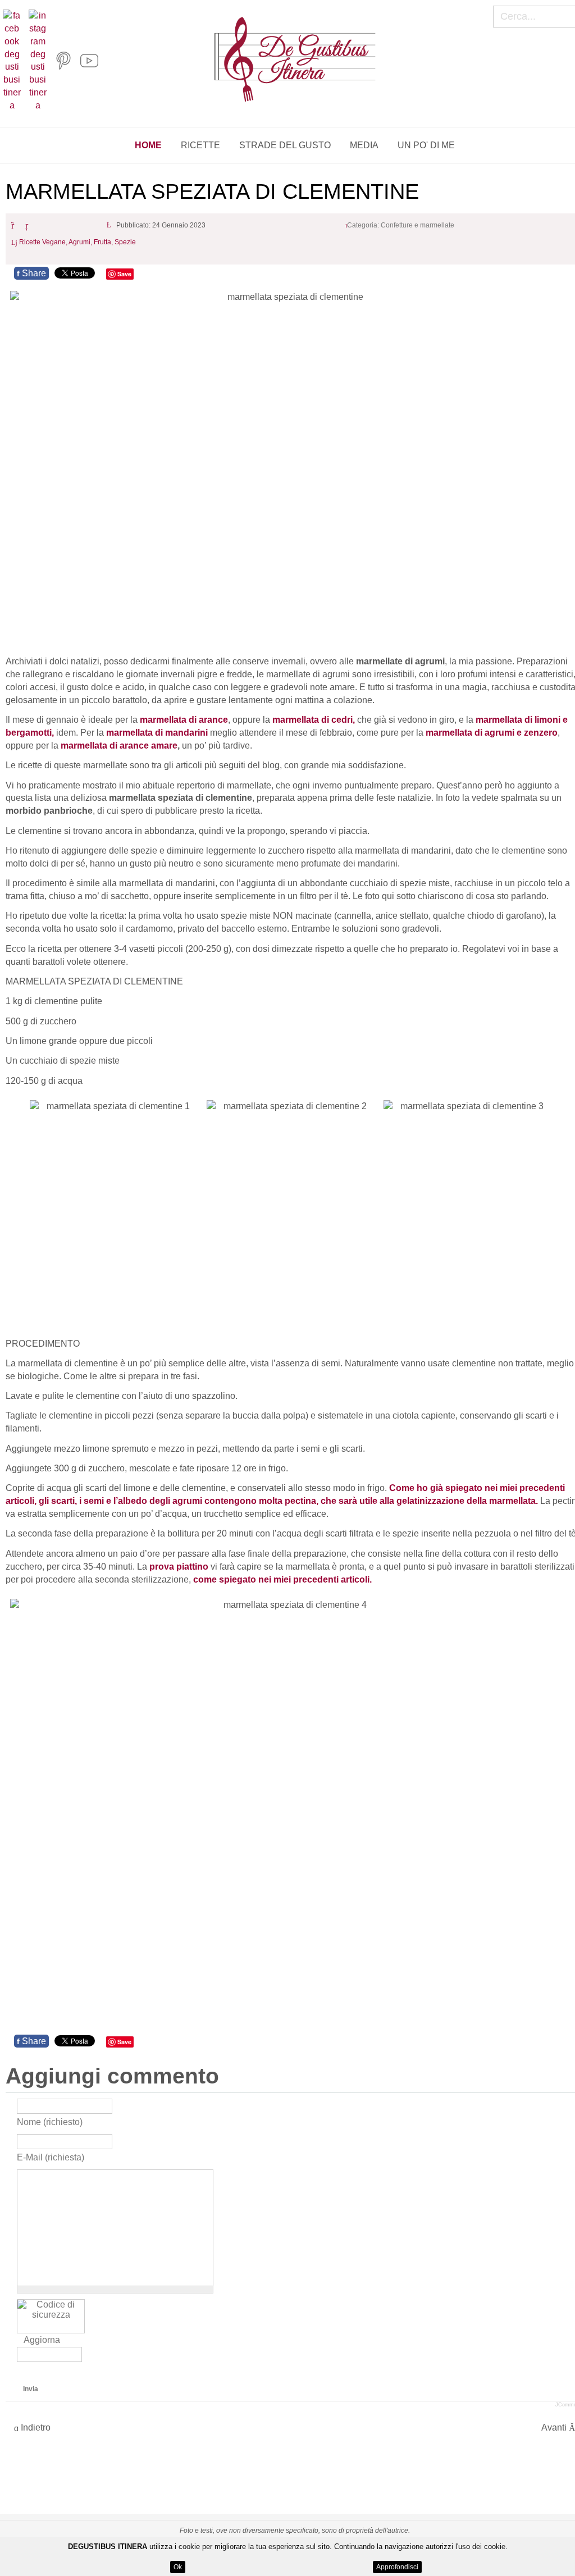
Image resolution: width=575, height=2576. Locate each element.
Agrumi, (81, 243)
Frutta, (104, 243)
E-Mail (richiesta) (51, 2157)
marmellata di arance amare (119, 746)
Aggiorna (42, 2340)
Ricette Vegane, (44, 243)
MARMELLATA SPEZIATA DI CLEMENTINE (212, 192)
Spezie (125, 243)
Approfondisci (397, 2567)
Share (31, 273)
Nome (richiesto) (50, 2121)
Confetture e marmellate (417, 225)
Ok (178, 2567)
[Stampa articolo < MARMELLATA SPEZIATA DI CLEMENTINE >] (15, 225)
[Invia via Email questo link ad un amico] (29, 225)
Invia (31, 2389)
